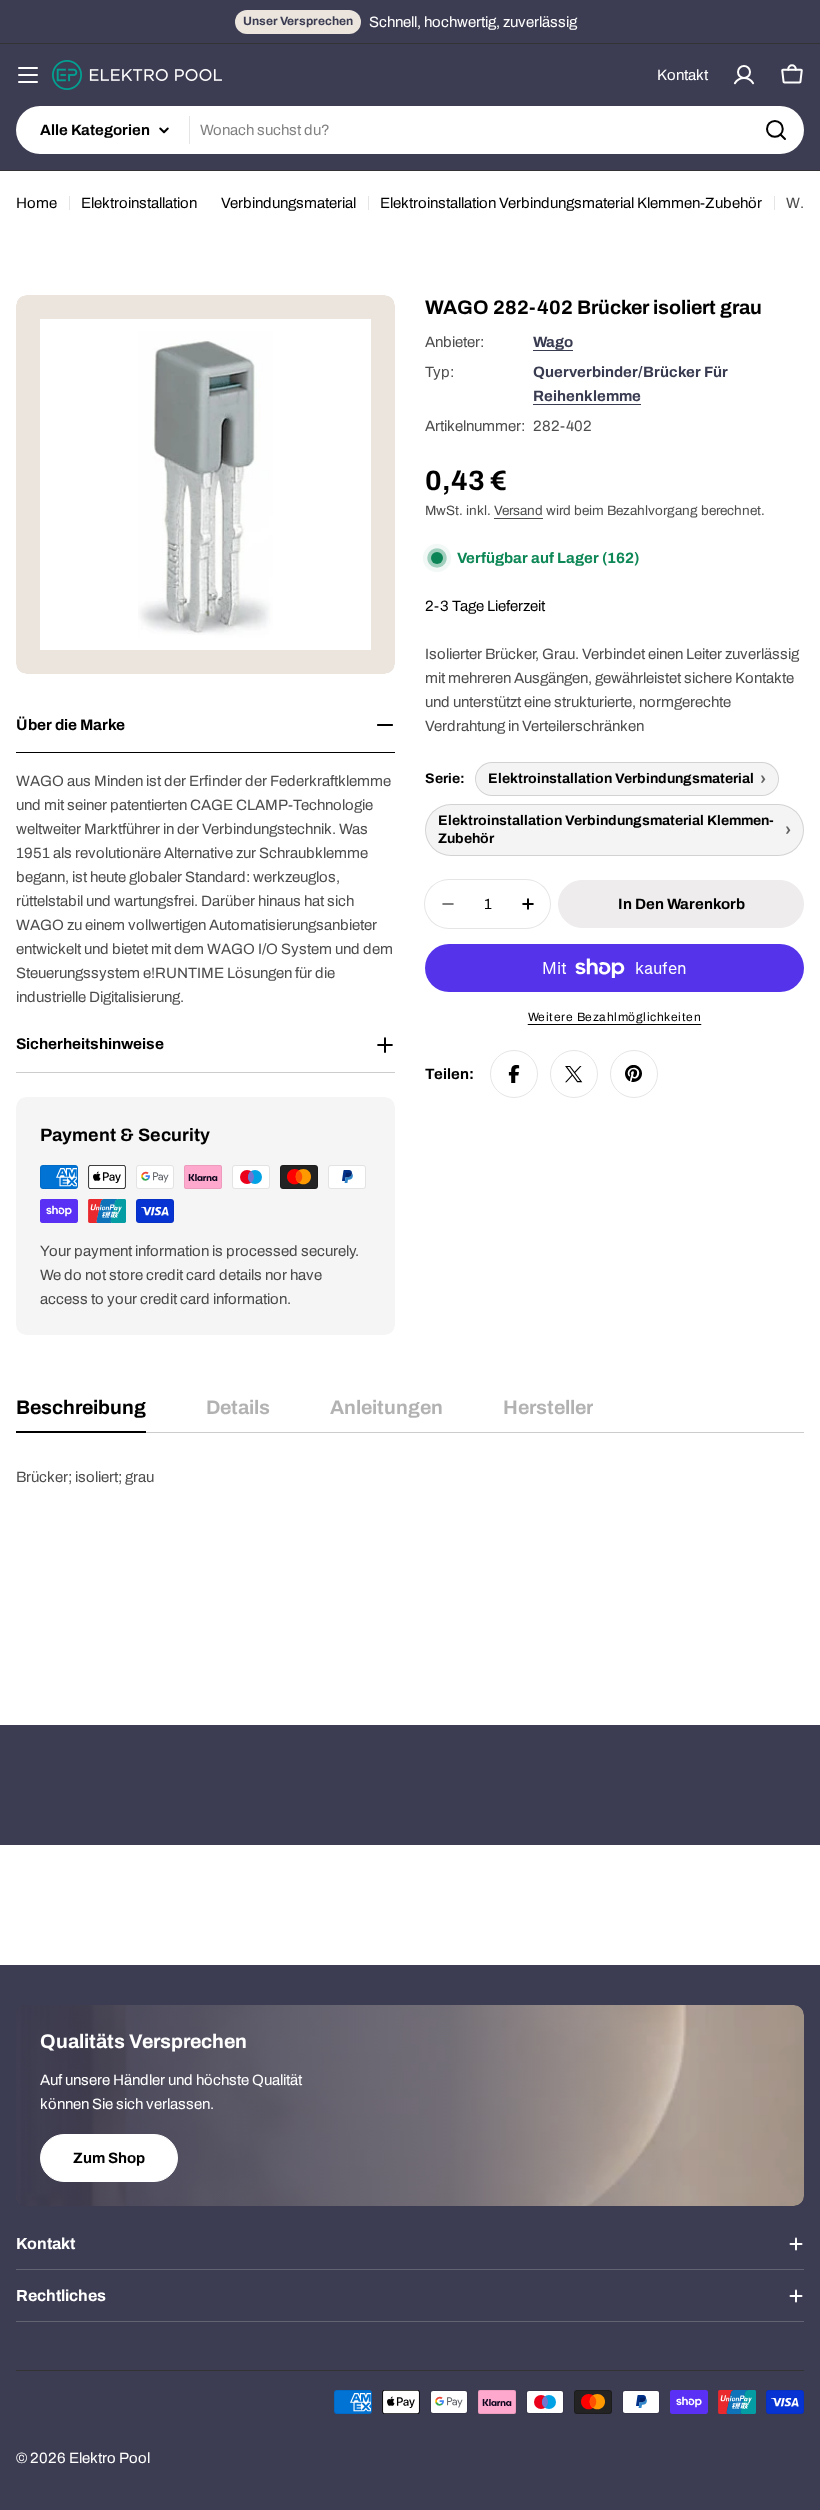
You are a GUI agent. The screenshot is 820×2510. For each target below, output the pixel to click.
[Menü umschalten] (28, 75)
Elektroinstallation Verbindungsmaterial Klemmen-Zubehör (571, 203)
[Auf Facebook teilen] (514, 1074)
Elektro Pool (109, 2458)
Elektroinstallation (139, 203)
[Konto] (744, 75)
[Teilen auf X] (574, 1074)
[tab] (81, 1414)
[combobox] (410, 130)
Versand (518, 510)
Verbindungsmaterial (288, 203)
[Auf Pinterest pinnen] (634, 1074)
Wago (553, 342)
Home (36, 203)
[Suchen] (776, 130)
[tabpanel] (410, 1565)
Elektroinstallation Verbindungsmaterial (621, 778)
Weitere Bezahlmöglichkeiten (615, 1017)
